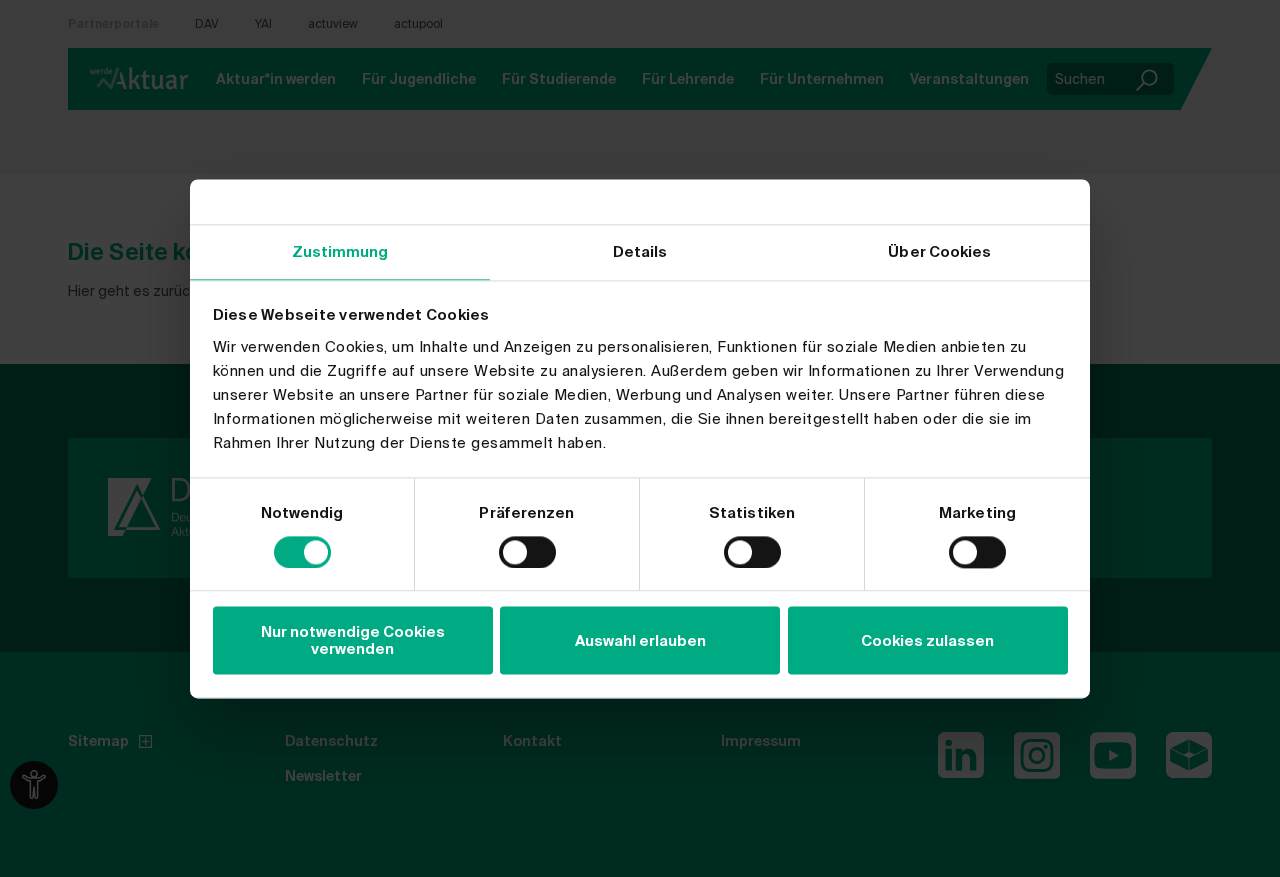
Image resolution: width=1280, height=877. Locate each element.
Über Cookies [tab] (939, 251)
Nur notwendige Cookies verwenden (353, 641)
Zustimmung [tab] (340, 251)
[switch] (527, 552)
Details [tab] (640, 251)
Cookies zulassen (927, 640)
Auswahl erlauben (640, 640)
